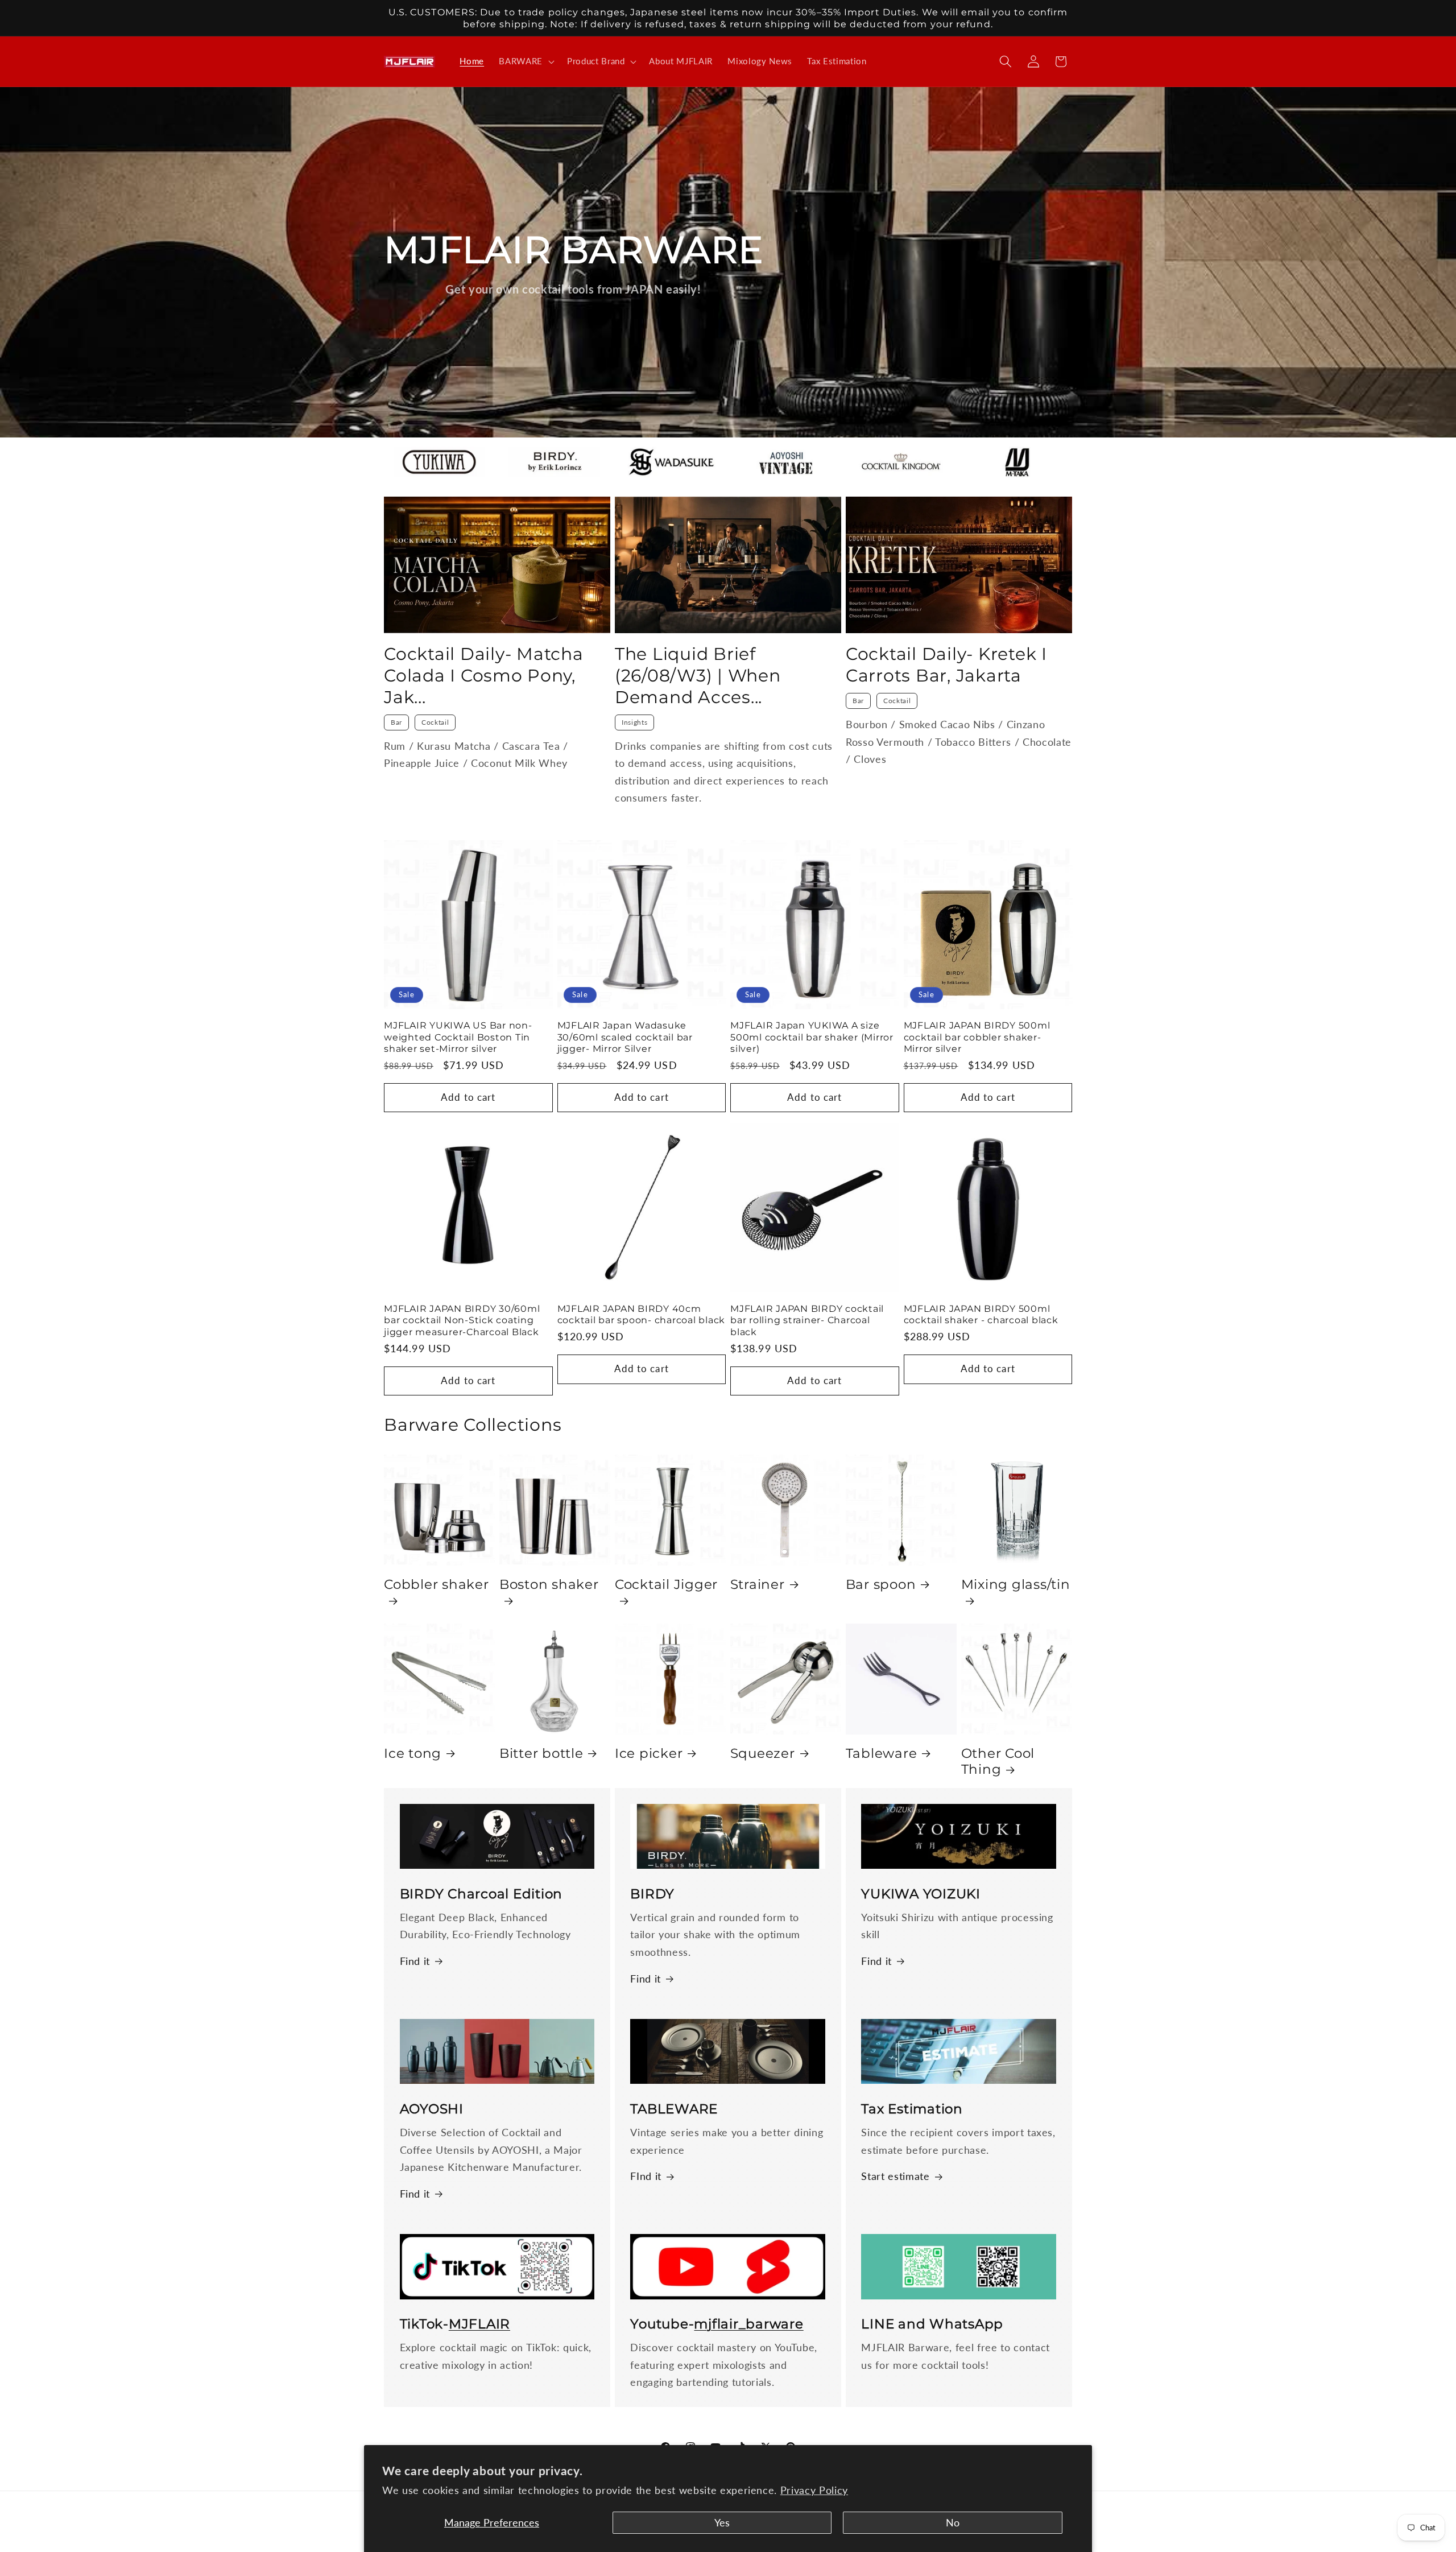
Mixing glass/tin (1016, 1584)
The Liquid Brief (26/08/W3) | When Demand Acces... (698, 676)
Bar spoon (881, 1584)
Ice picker (649, 1753)
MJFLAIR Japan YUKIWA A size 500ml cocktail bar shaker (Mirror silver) (812, 1037)
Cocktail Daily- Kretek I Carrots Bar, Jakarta (946, 665)
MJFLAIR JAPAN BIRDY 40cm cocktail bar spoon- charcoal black (642, 1314)
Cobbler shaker (437, 1584)
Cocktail (435, 722)
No (953, 2523)
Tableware (882, 1753)
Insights (634, 722)
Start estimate (895, 2176)
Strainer (758, 1584)
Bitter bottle (541, 1753)
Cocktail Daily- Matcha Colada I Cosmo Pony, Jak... (484, 676)
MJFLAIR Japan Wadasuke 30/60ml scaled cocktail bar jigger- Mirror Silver (625, 1037)
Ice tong (413, 1753)
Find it (415, 1961)
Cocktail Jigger (666, 1584)
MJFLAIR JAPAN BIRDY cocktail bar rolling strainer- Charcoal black (807, 1320)
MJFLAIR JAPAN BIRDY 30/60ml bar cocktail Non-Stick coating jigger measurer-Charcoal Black (462, 1320)
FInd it (646, 2176)
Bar (396, 722)
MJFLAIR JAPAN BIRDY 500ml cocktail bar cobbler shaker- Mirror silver (977, 1037)
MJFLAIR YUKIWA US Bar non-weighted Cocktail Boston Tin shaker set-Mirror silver (458, 1037)
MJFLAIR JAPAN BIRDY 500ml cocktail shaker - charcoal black (981, 1314)
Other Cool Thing (998, 1761)
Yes (722, 2523)
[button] (526, 61)
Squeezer (763, 1753)
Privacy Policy (814, 2490)
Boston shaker (549, 1584)
